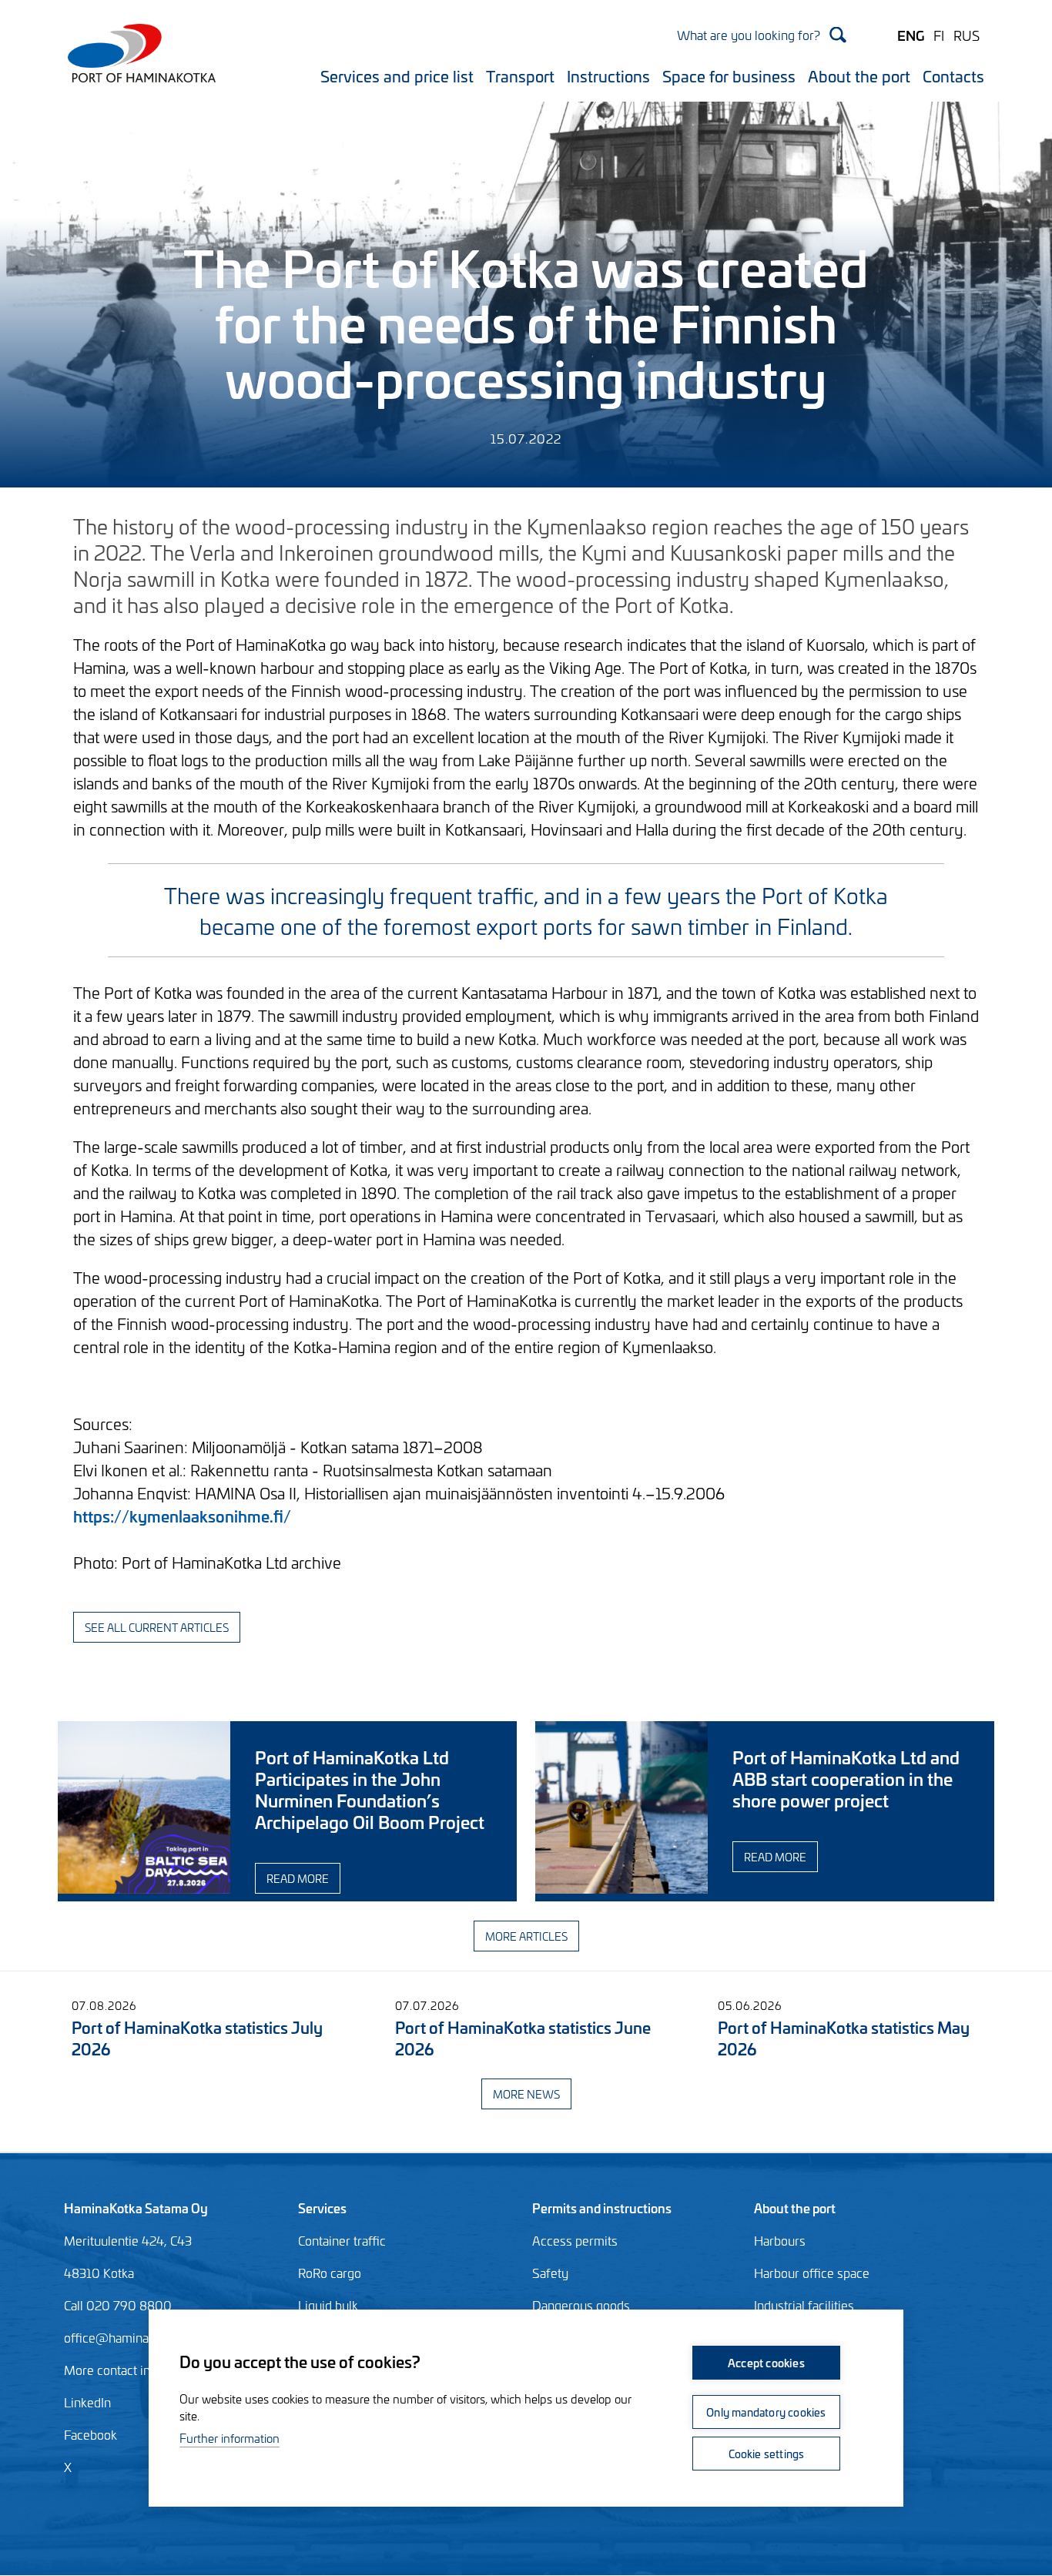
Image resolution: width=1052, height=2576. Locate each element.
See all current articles (157, 1627)
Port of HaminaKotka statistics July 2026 (197, 2037)
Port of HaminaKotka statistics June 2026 (523, 2037)
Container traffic (342, 2240)
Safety (550, 2273)
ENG (911, 35)
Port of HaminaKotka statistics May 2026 (844, 2037)
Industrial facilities (804, 2305)
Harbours (780, 2240)
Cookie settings (767, 2453)
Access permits (575, 2240)
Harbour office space (812, 2273)
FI (939, 35)
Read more (298, 1878)
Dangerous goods (581, 2305)
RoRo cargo (330, 2273)
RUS (967, 35)
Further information (229, 2438)
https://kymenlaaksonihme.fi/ (182, 1515)
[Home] (137, 63)
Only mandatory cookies (766, 2412)
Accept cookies (766, 2362)
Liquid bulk (328, 2305)
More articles (526, 1936)
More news (526, 2094)
